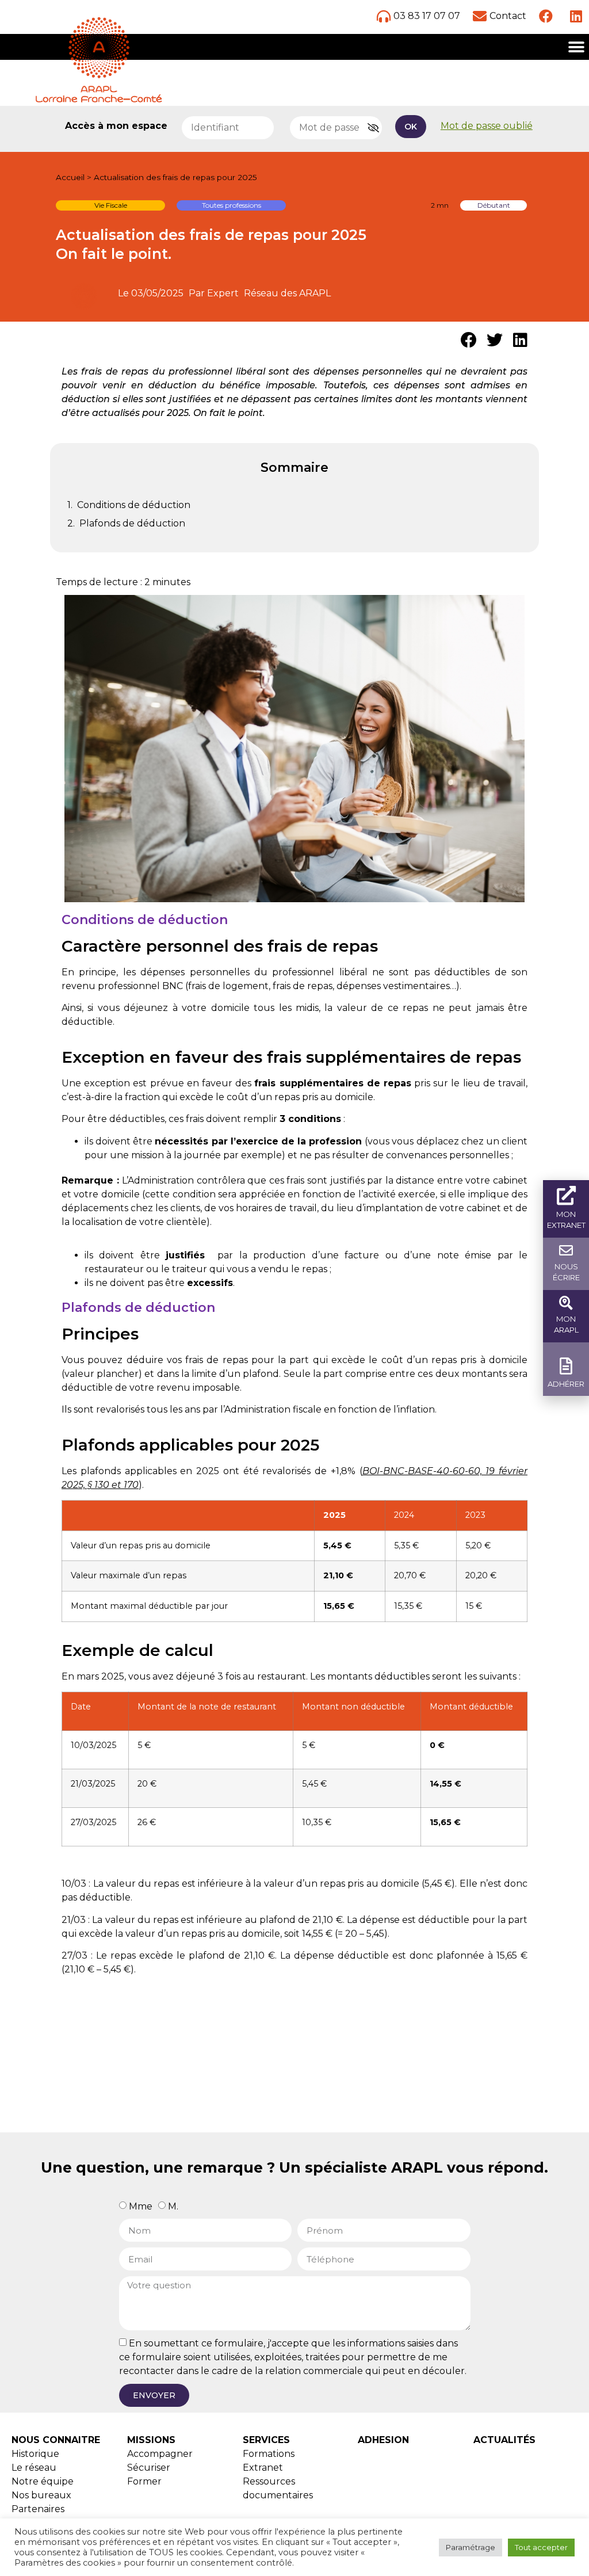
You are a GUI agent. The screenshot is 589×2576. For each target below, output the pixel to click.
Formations (269, 2454)
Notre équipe (43, 2481)
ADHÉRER (566, 1384)
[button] (576, 47)
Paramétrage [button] (471, 2547)
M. (173, 2206)
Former (144, 2481)
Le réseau (34, 2468)
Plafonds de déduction (132, 523)
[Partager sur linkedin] (520, 340)
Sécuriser (149, 2468)
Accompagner (160, 2454)
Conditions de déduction (134, 505)
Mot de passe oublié (487, 126)
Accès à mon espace (116, 126)
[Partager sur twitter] (494, 340)
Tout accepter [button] (541, 2547)
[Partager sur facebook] (468, 340)
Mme (141, 2206)
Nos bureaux (41, 2495)
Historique (35, 2454)
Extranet (263, 2468)
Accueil (70, 177)
